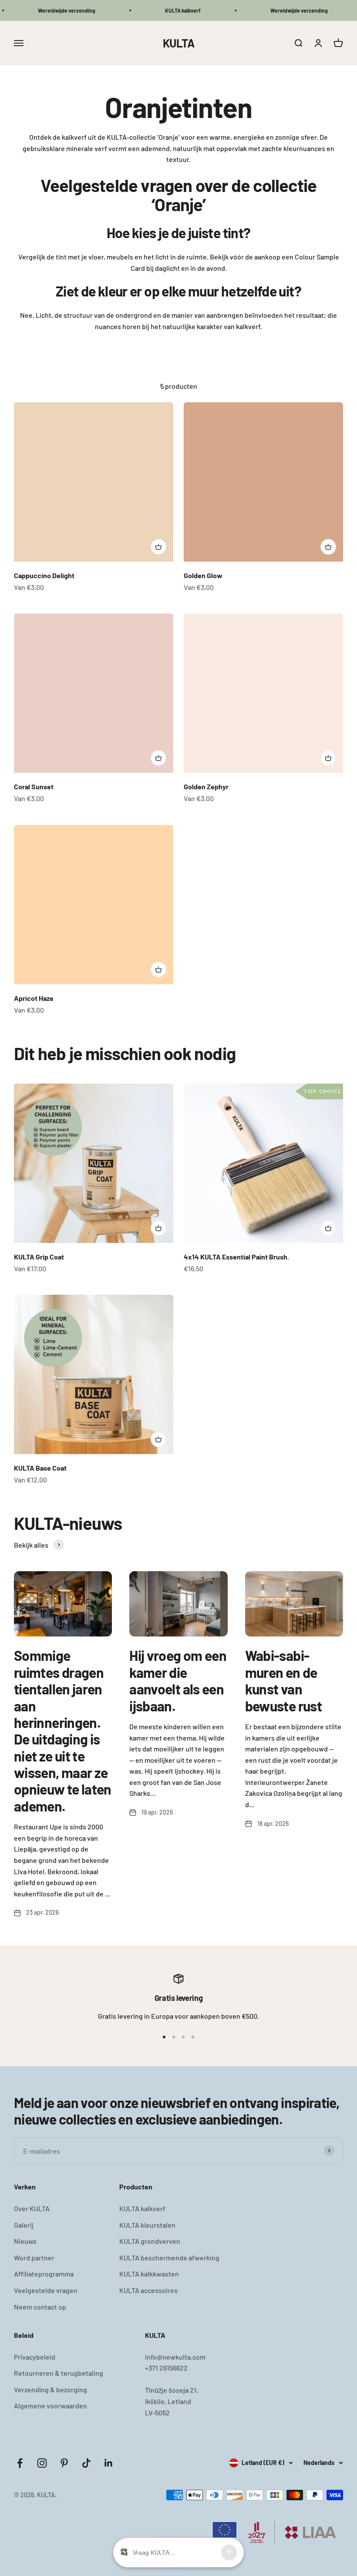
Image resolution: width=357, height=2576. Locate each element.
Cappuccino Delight (44, 575)
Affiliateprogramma (44, 2274)
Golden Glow (203, 575)
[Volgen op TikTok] (86, 2463)
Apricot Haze (34, 998)
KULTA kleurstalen (147, 2225)
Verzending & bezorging (51, 2389)
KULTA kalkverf (142, 2208)
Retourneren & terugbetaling (59, 2373)
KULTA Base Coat (40, 1468)
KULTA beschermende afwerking (169, 2258)
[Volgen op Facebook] (20, 2463)
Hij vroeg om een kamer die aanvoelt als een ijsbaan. (178, 1680)
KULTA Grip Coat (39, 1257)
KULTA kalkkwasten (149, 2274)
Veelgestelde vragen (46, 2290)
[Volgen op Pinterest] (64, 2463)
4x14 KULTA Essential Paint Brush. (236, 1257)
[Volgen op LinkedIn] (109, 2463)
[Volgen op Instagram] (42, 2463)
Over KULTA (32, 2208)
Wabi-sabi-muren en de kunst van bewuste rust (283, 1680)
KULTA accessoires (148, 2290)
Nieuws (25, 2241)
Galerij (24, 2225)
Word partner (34, 2258)
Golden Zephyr (206, 786)
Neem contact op (40, 2307)
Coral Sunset (34, 786)
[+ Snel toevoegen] (158, 547)
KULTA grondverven (150, 2241)
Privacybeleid (35, 2357)
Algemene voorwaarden (51, 2406)
